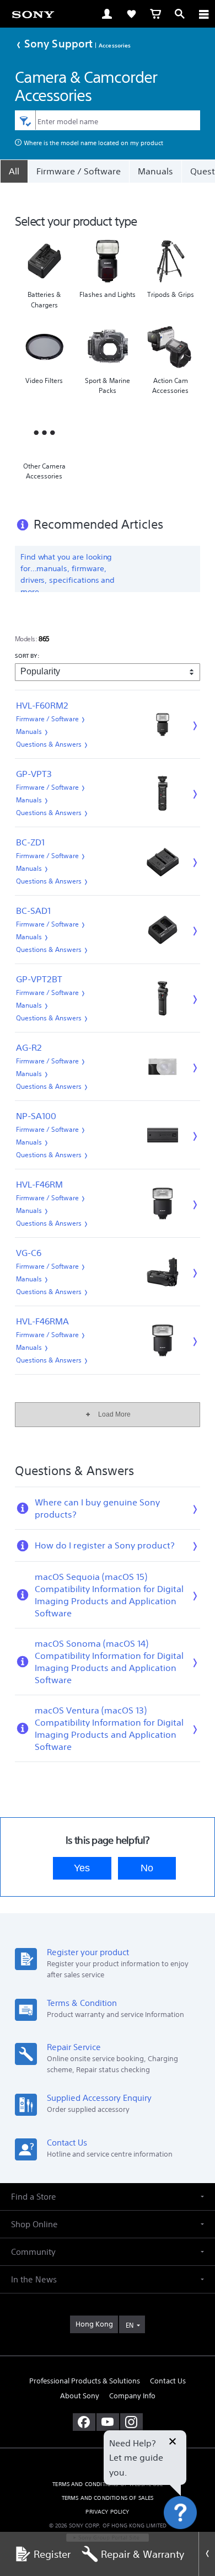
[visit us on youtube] (108, 2422)
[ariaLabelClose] (203, 14)
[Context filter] (25, 120)
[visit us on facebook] (84, 2422)
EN (130, 2325)
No (147, 1868)
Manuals (155, 171)
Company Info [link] (132, 2396)
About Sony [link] (80, 2396)
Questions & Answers (49, 744)
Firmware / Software (79, 171)
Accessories (115, 45)
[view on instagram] (131, 2422)
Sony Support (58, 43)
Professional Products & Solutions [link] (85, 2381)
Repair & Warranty (143, 2554)
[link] (33, 14)
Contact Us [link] (168, 2381)
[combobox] (108, 120)
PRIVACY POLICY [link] (107, 2512)
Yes (82, 1868)
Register (52, 2554)
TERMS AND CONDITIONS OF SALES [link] (108, 2498)
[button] (193, 2540)
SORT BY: (27, 656)
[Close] (207, 2554)
